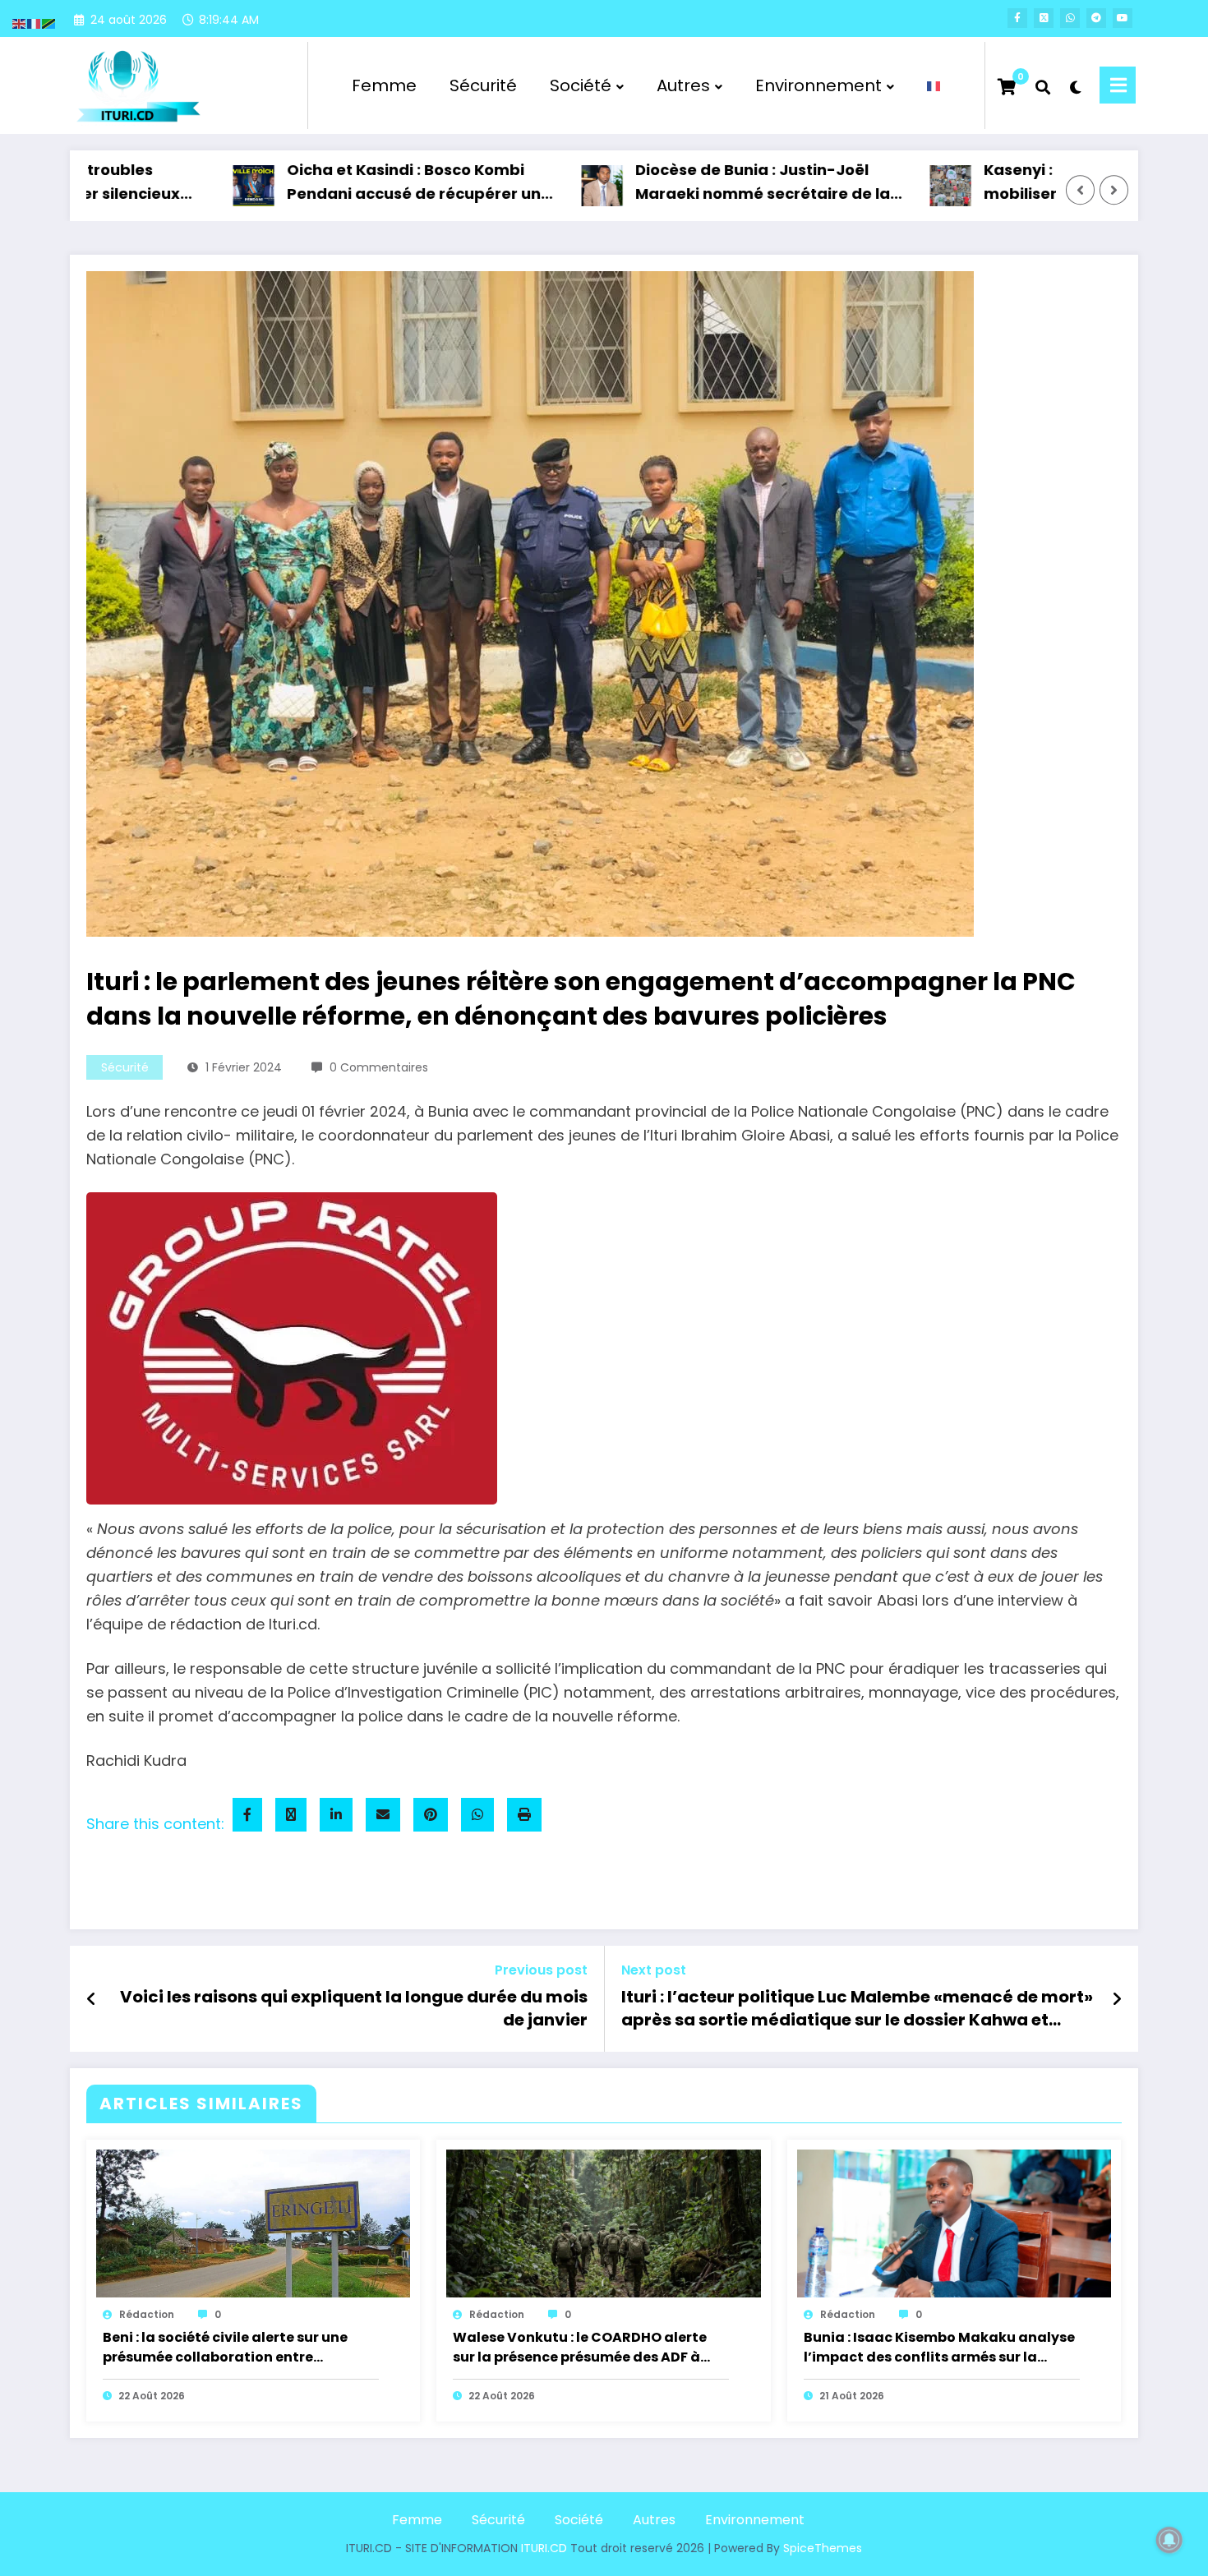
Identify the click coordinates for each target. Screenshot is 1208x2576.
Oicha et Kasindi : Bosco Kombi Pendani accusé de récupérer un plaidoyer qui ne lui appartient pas (349, 183)
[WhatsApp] (477, 1815)
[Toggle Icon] (1118, 85)
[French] (934, 85)
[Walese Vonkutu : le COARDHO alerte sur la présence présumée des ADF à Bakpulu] (603, 2223)
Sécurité (483, 85)
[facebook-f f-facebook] (1017, 18)
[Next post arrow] (1117, 1999)
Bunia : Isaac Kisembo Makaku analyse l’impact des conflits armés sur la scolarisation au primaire (939, 2348)
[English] (20, 23)
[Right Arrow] (1114, 191)
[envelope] (383, 1815)
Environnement (818, 85)
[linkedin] (336, 1815)
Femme (384, 85)
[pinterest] (431, 1815)
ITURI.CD (544, 2548)
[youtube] (1123, 18)
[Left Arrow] (1081, 191)
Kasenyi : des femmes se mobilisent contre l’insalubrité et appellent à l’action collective (1038, 183)
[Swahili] (49, 23)
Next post (654, 1970)
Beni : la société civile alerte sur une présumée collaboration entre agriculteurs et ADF (225, 2348)
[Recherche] (1043, 85)
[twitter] (291, 1815)
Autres (683, 85)
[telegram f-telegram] (1096, 18)
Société (581, 85)
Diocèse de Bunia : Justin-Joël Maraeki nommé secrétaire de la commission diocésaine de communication (689, 183)
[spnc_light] (1075, 85)
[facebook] (247, 1815)
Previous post (541, 1970)
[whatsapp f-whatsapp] (1070, 18)
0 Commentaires (379, 1067)
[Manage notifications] (1169, 2540)
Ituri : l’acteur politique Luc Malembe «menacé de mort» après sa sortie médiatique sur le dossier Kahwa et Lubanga (857, 2011)
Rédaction (147, 2314)
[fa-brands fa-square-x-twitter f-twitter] (1044, 18)
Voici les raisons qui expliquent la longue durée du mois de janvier (354, 2008)
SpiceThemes (823, 2548)
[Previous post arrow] (92, 1999)
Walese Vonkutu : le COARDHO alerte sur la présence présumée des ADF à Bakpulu (580, 2348)
